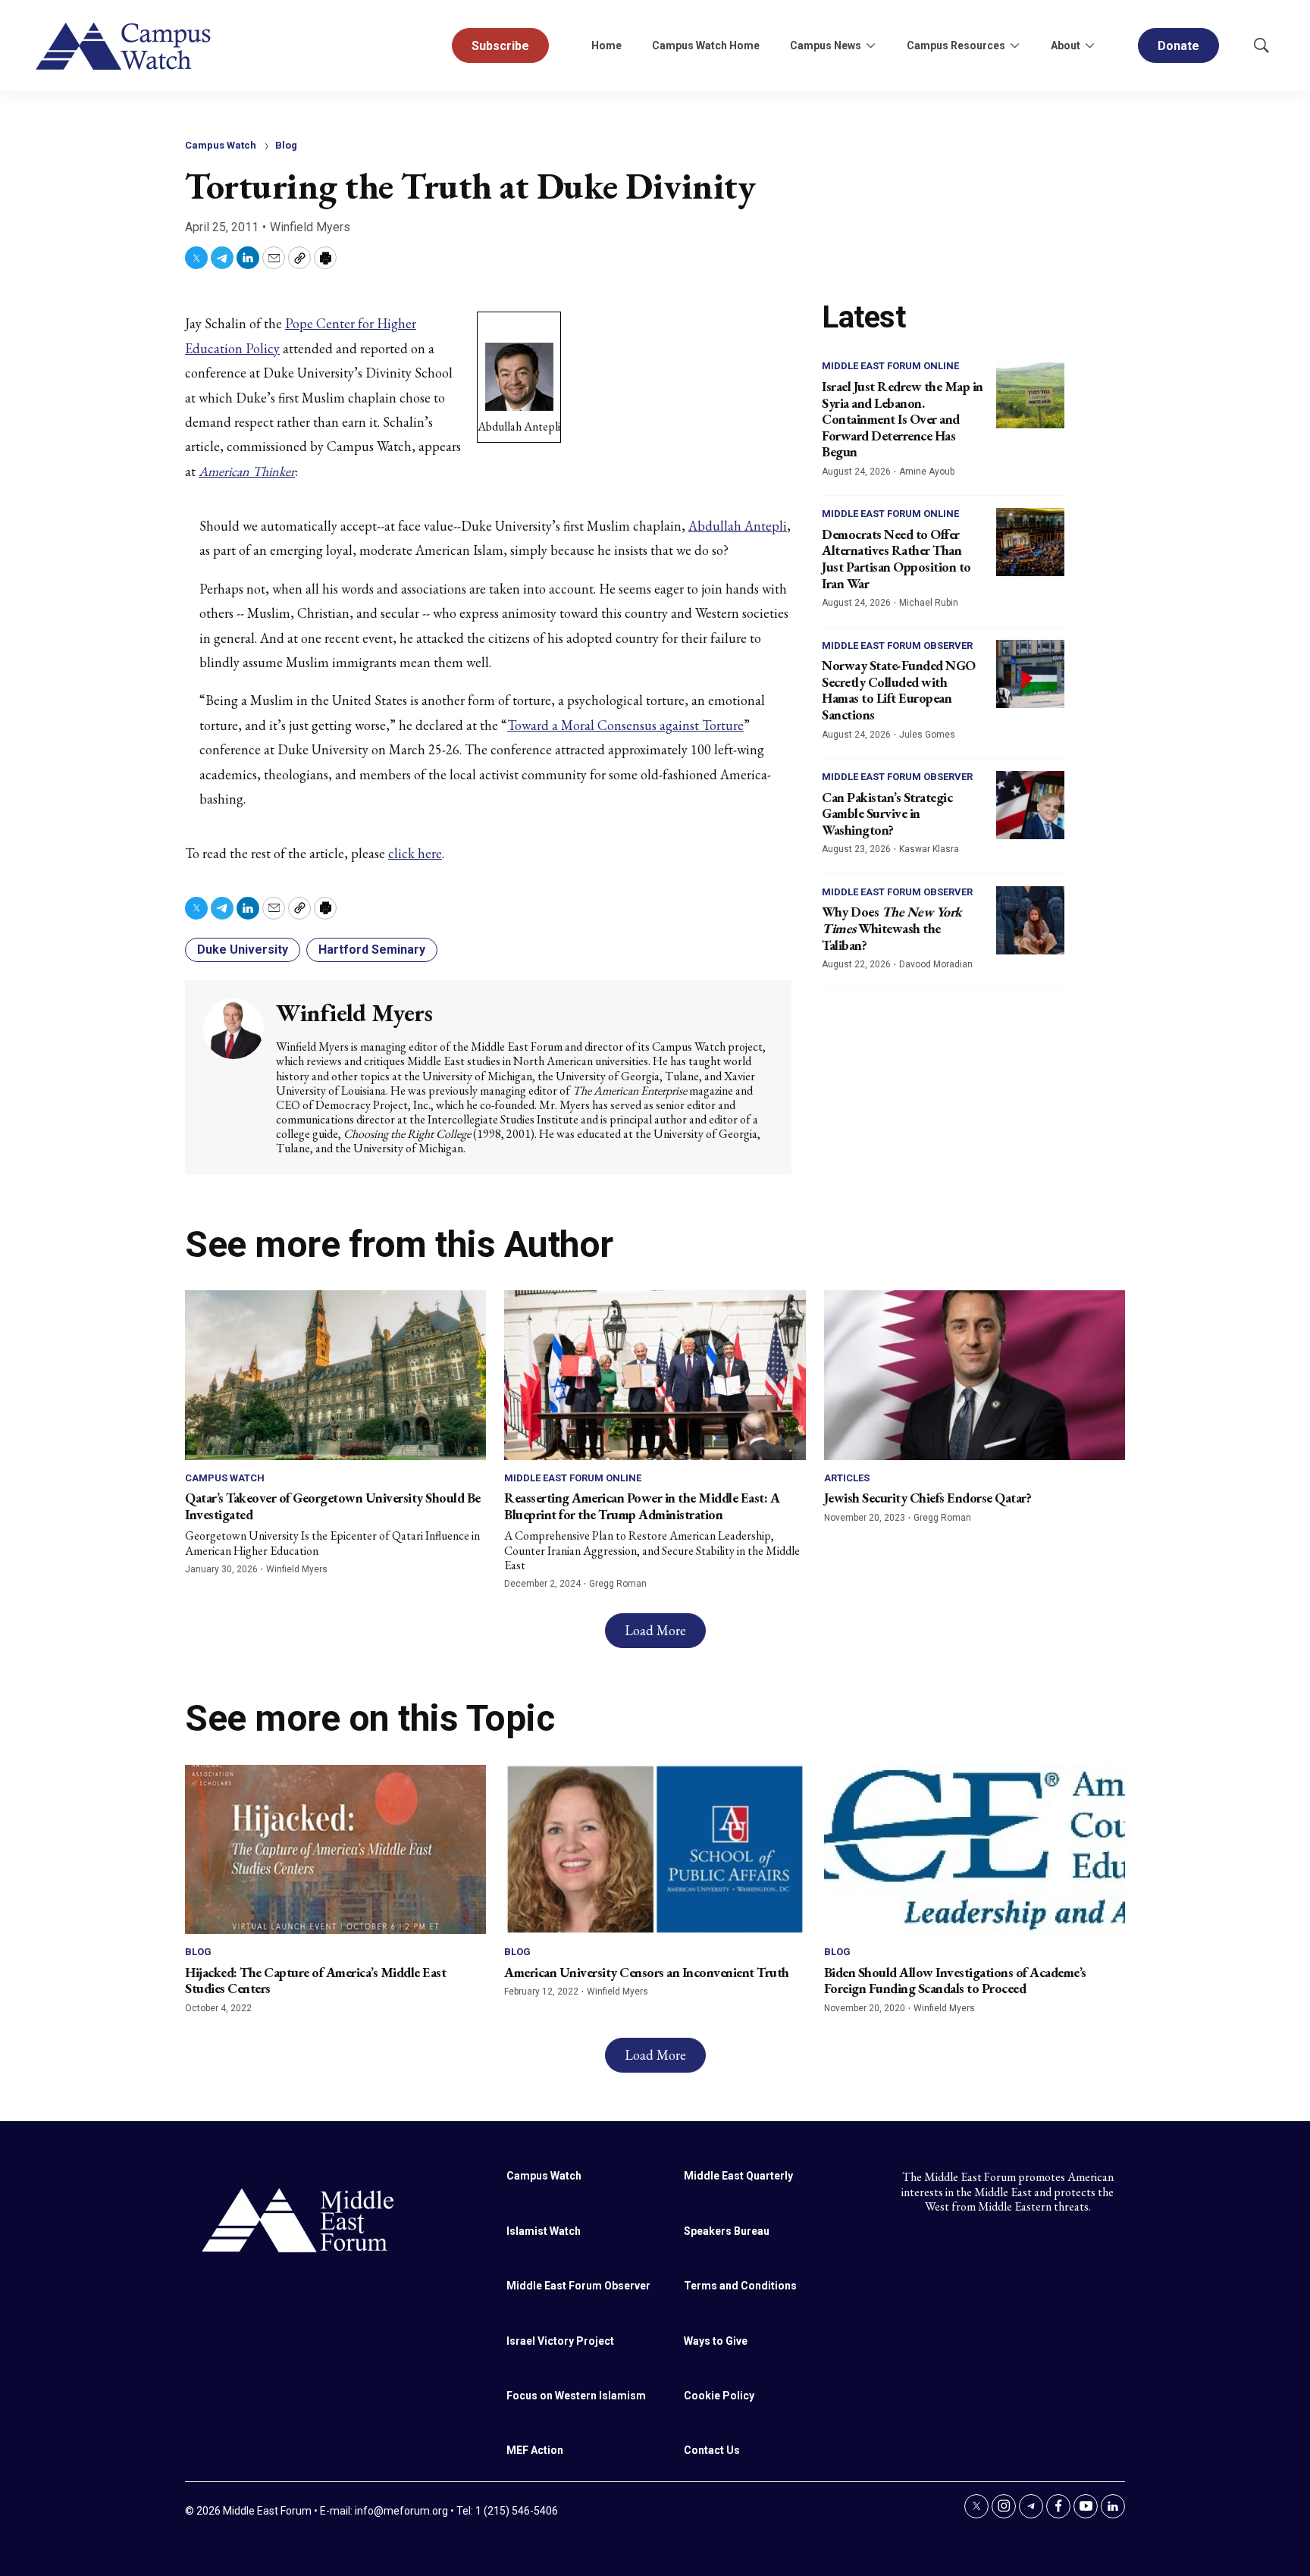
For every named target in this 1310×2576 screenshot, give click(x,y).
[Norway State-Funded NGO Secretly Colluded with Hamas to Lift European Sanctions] (1030, 674)
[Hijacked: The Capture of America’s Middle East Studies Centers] (335, 1849)
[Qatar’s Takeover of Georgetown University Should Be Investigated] (335, 1375)
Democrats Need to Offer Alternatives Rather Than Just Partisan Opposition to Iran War (896, 559)
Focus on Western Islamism (576, 2396)
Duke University (243, 950)
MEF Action (535, 2450)
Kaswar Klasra (929, 849)
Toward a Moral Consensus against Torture (625, 725)
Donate (1178, 46)
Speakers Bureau (727, 2231)
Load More (655, 1630)
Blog (286, 145)
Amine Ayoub (927, 472)
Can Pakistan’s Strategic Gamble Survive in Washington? (887, 813)
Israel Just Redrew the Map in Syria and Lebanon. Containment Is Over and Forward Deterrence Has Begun (903, 419)
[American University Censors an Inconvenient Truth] (655, 1849)
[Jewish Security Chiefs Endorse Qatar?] (975, 1375)
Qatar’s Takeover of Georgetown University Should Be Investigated (333, 1506)
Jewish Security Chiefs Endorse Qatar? (928, 1498)
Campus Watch (221, 145)
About (1066, 45)
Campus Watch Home (706, 45)
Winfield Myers (310, 227)
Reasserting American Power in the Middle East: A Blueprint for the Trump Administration (642, 1506)
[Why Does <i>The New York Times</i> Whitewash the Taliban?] (1030, 920)
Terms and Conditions (740, 2286)
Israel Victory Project (560, 2341)
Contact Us (712, 2450)
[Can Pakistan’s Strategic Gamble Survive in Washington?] (1030, 805)
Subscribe (500, 46)
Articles (847, 1478)
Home (606, 45)
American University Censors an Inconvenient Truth (647, 1972)
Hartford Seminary (372, 950)
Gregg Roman (618, 1584)
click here (415, 853)
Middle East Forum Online (890, 366)
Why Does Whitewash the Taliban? (892, 928)
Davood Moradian (936, 964)
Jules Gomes (927, 735)
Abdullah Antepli (738, 526)
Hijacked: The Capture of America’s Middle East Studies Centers (315, 1981)
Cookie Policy (719, 2396)
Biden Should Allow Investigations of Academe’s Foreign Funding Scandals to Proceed (955, 1981)
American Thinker (247, 471)
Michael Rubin (929, 603)
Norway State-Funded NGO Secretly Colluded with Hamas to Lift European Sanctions (899, 690)
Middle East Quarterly (738, 2176)
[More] (870, 45)
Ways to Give (716, 2341)
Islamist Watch (544, 2231)
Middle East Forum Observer (897, 646)
